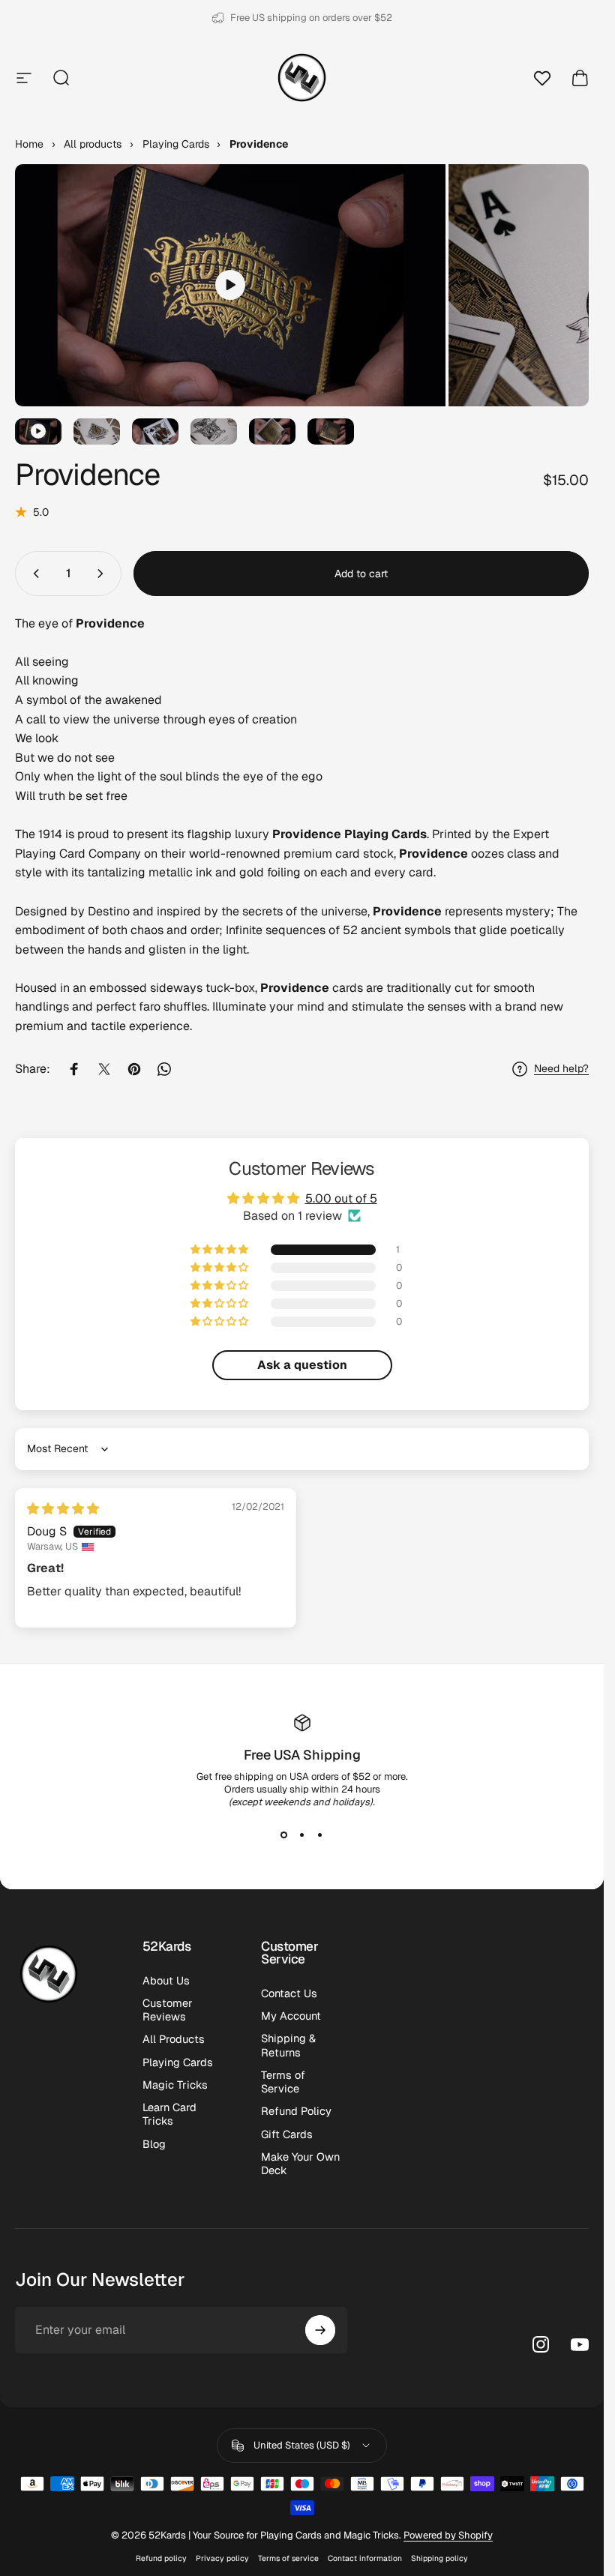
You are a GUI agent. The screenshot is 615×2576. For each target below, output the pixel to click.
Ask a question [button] (302, 1365)
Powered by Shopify (448, 2535)
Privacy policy (222, 2558)
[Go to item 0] (38, 431)
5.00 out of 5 (341, 1198)
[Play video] (230, 285)
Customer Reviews (168, 2010)
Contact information (365, 2558)
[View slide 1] (284, 1835)
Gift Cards (287, 2134)
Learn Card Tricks (169, 2114)
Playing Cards (178, 2062)
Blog (154, 2144)
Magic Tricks (175, 2085)
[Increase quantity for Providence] (103, 574)
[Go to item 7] (331, 431)
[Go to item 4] (155, 431)
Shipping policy (439, 2558)
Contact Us (289, 1993)
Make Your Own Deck (300, 2164)
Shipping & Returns (288, 2045)
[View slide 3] (320, 1835)
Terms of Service (283, 2082)
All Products (174, 2039)
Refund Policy (296, 2111)
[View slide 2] (302, 1835)
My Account (291, 2016)
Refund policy (161, 2558)
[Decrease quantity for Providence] (33, 574)
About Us (166, 1981)
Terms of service (288, 2558)
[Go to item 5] (214, 431)
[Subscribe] (320, 2330)
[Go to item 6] (272, 431)
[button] (220, 1250)
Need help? (561, 1069)
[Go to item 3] (97, 431)
